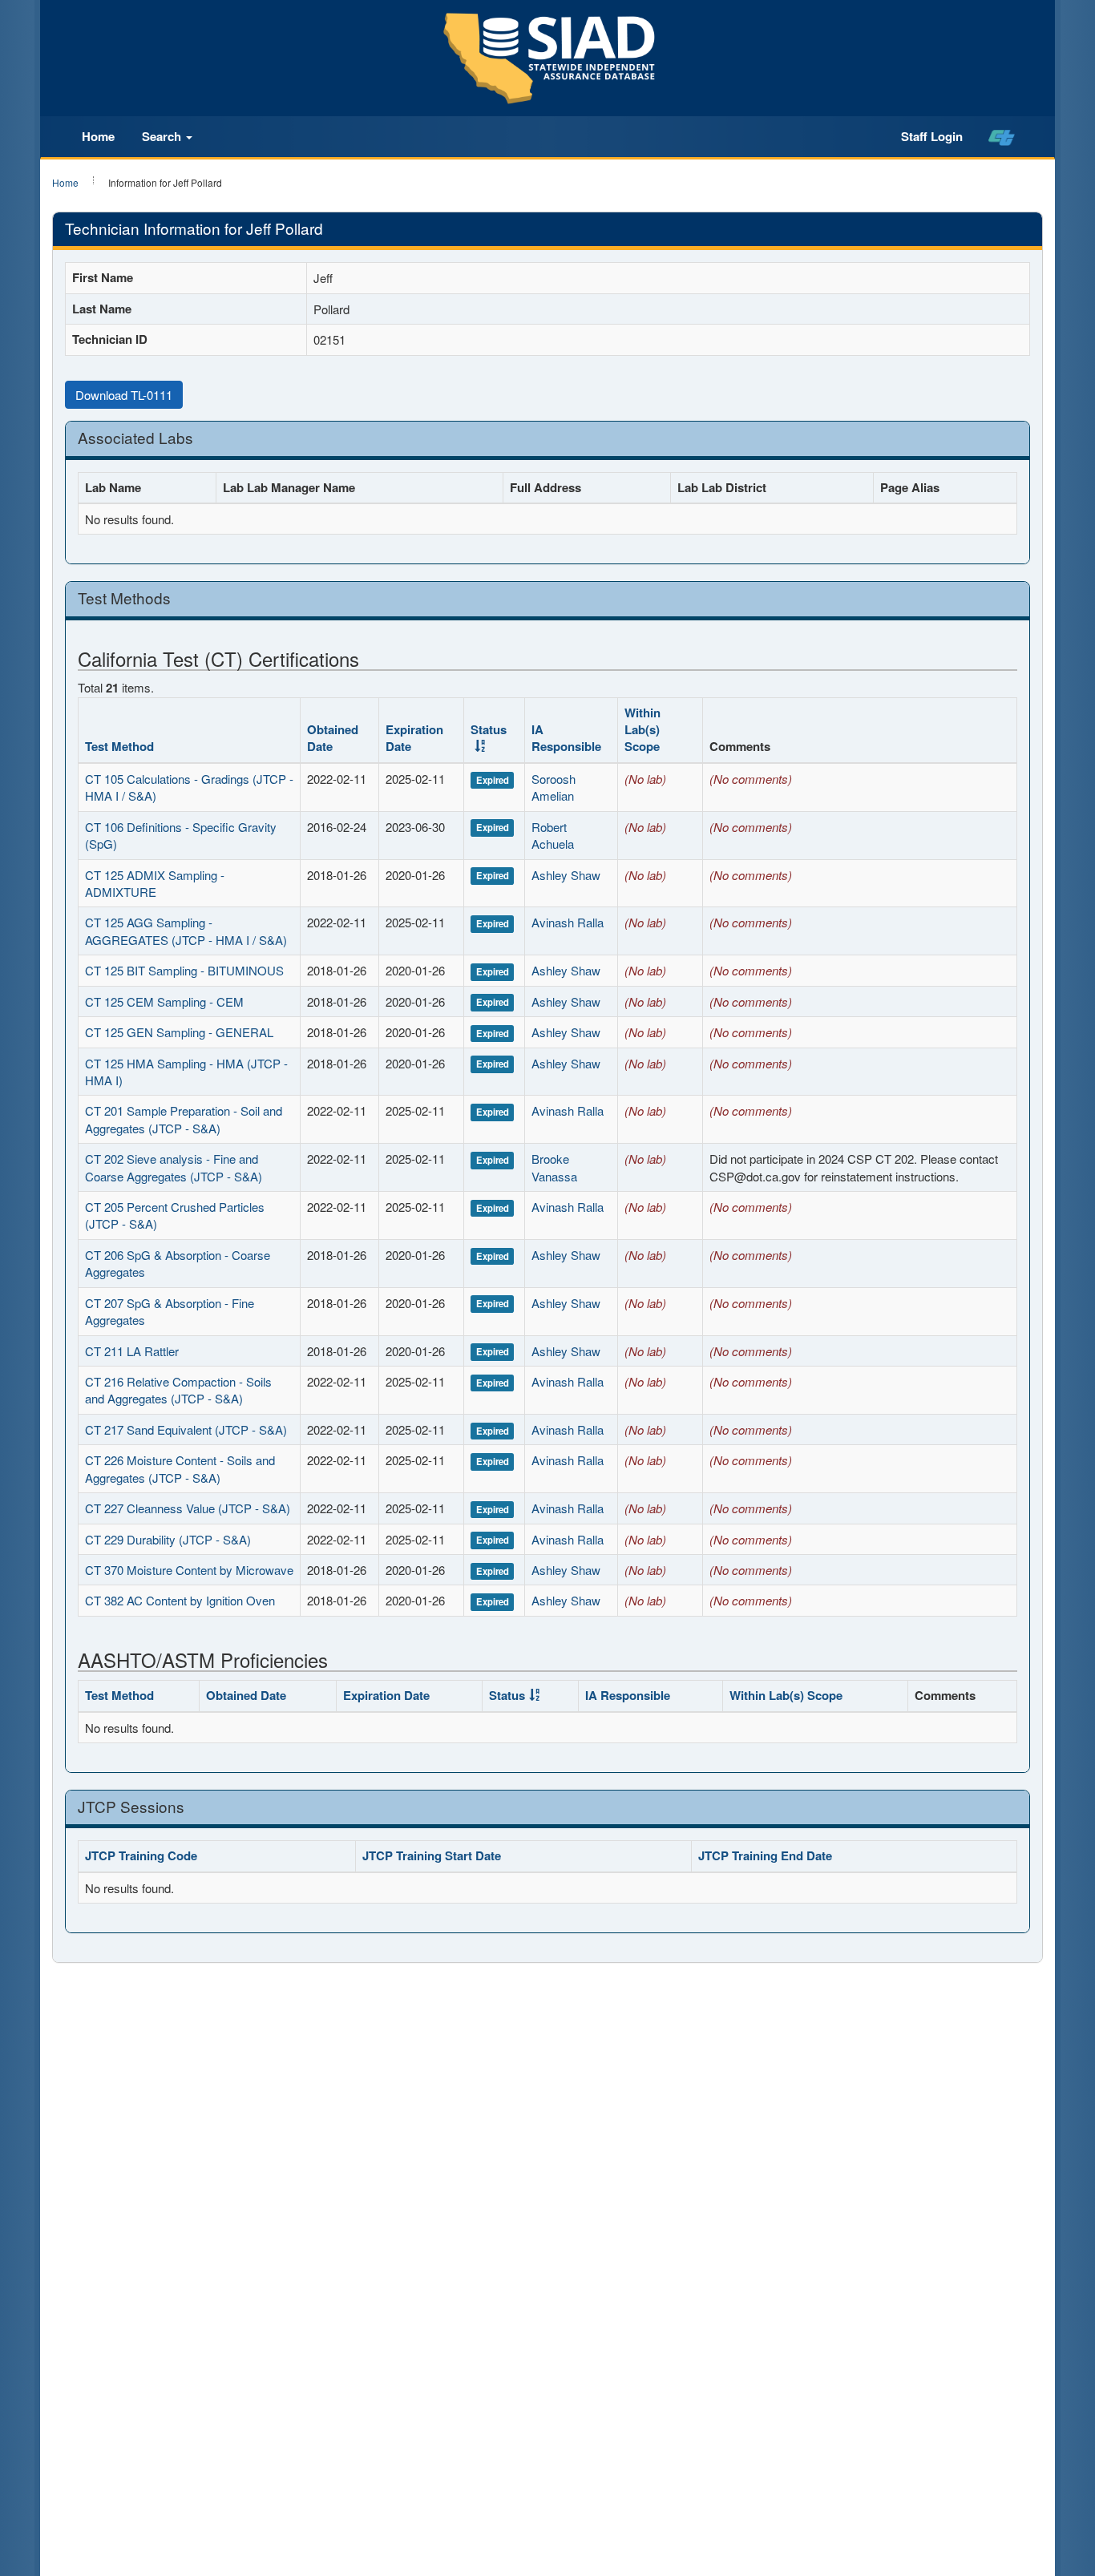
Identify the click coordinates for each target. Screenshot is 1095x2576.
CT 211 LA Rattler (132, 1351)
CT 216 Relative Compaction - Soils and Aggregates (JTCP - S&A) (178, 1390)
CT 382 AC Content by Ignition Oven (180, 1600)
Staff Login (932, 136)
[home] (1002, 137)
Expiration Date (414, 738)
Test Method (119, 746)
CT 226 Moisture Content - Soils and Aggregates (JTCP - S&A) (180, 1468)
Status (489, 729)
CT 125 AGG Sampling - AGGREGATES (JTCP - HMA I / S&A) (186, 931)
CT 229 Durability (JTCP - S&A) (168, 1539)
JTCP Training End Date (765, 1855)
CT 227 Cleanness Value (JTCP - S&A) (188, 1508)
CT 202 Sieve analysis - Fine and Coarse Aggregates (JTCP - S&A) (174, 1167)
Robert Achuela (553, 835)
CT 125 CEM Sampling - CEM (164, 1001)
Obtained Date (333, 738)
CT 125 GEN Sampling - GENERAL (179, 1032)
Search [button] (163, 136)
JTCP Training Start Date (432, 1855)
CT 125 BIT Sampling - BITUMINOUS (184, 970)
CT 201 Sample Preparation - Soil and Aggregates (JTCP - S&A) (184, 1119)
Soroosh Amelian (554, 787)
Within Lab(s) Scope (642, 730)
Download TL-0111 (124, 395)
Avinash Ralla (568, 922)
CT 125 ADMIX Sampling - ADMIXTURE (155, 883)
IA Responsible (566, 738)
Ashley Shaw (566, 875)
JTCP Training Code (141, 1855)
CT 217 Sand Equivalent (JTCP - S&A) (186, 1429)
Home (98, 136)
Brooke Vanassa (554, 1167)
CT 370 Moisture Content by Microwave (189, 1570)
